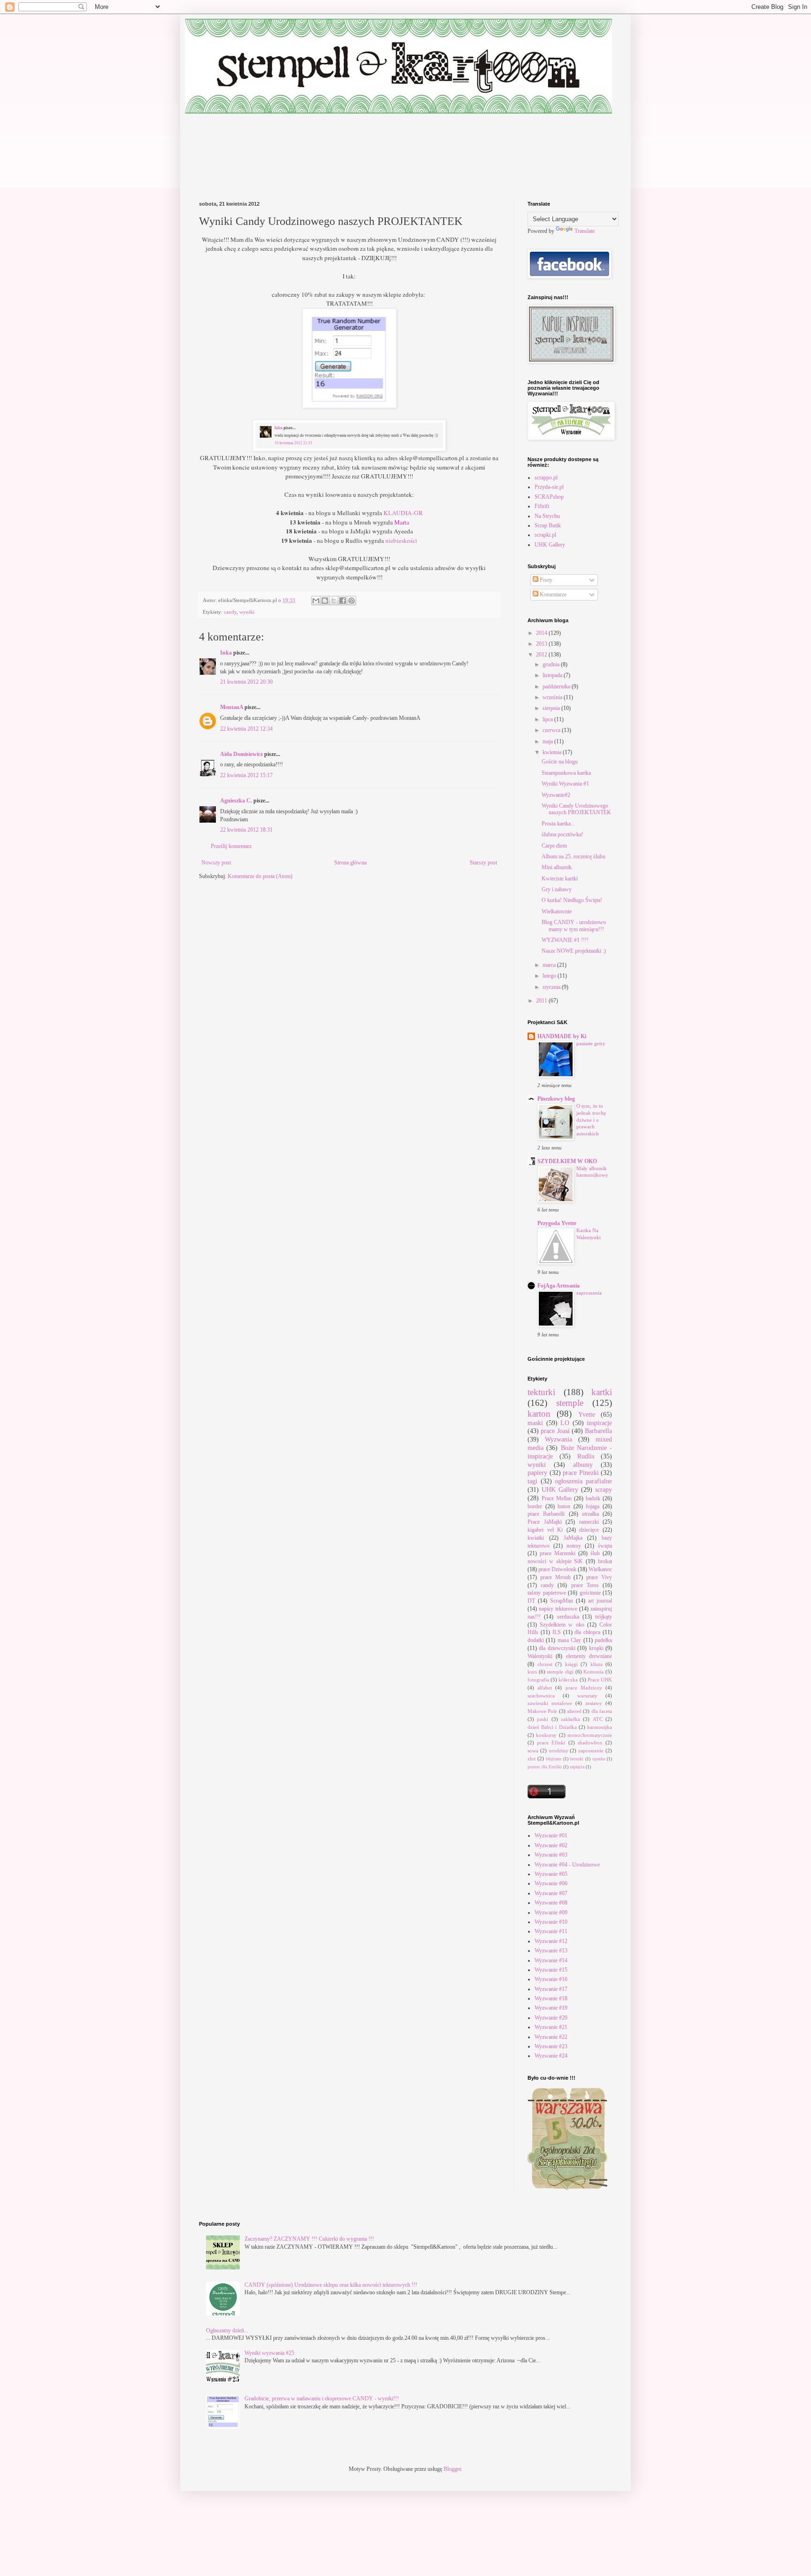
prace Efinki (551, 1743)
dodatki (536, 1640)
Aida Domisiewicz (241, 754)
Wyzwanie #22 (551, 2037)
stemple (570, 1403)
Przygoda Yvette (557, 1223)
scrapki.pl (545, 535)
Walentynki (540, 1656)
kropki (596, 1648)
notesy (574, 1546)
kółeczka (568, 1680)
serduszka (568, 1617)
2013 (542, 644)
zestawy (594, 1703)
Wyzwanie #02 (551, 1845)
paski (543, 1719)
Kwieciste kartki (560, 879)
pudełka (603, 1640)
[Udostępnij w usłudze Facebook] (343, 601)
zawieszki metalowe (550, 1703)
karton (539, 1414)
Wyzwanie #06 (551, 1883)
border (535, 1506)
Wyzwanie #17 (551, 1989)
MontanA (232, 707)
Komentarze (552, 594)
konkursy (546, 1735)
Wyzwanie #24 (551, 2056)
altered (574, 1711)
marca (550, 965)
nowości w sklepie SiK (555, 1561)
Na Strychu (547, 516)
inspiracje (599, 1423)
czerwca (552, 730)
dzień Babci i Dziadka (552, 1727)
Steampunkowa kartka (566, 773)
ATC (598, 1719)
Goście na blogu (560, 762)
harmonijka (600, 1727)
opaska (599, 1759)
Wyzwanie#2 (556, 795)
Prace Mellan (557, 1498)
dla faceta (602, 1711)
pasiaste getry (591, 1043)
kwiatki (536, 1538)
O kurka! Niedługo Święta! (572, 900)
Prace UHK (600, 1680)
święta (605, 1546)
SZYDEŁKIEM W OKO (567, 1161)
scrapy (604, 1489)
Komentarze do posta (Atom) (260, 876)
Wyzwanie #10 (551, 1922)
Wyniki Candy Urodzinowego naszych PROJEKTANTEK (576, 809)
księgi (571, 1664)
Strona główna (350, 863)
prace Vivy (599, 1577)
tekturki (541, 1392)
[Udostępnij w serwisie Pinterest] (352, 601)
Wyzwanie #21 (551, 2027)
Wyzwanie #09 (551, 1913)
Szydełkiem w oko (562, 1625)
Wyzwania (559, 1439)
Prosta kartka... (558, 824)
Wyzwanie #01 (551, 1836)
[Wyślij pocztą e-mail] (316, 601)
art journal (600, 1601)
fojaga (593, 1506)
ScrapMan (562, 1601)
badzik (593, 1498)
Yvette (587, 1414)
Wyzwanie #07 (551, 1893)
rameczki (589, 1522)
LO (565, 1423)
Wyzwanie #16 (551, 1979)
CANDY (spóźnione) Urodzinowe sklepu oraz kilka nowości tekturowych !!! (331, 2285)
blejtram (554, 1759)
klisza (597, 1664)
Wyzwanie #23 (551, 2046)
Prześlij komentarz (231, 846)
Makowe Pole (542, 1711)
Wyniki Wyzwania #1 (565, 784)
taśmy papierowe (547, 1593)
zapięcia (577, 1767)
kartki (602, 1392)
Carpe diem (554, 846)
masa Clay (569, 1640)
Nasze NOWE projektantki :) (574, 951)
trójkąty (604, 1617)
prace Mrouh (555, 1577)
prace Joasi (555, 1431)
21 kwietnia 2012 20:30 (246, 682)
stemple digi (560, 1672)
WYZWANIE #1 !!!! (565, 940)
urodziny (559, 1751)
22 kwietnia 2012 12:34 (246, 729)
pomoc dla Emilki (545, 1767)
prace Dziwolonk (557, 1569)
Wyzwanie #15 (551, 1970)
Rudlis (586, 1456)
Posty (545, 580)
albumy (583, 1465)
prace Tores (585, 1585)
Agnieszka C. (236, 801)
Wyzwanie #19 (551, 2008)
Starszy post (483, 863)
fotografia (538, 1680)
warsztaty (587, 1696)
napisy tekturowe (558, 1609)
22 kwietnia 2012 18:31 (246, 830)
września (553, 697)
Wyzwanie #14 (551, 1960)
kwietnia (553, 752)
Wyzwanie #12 (551, 1941)
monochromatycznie (590, 1735)
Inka (226, 653)
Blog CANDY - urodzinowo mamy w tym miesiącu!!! (574, 926)
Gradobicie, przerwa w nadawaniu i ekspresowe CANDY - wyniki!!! (322, 2399)
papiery (537, 1473)
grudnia (552, 664)
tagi (532, 1481)
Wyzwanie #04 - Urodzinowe (567, 1865)
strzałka (590, 1514)
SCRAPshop (549, 497)
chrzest (545, 1664)
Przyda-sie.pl (549, 487)
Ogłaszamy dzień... (227, 2330)
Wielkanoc (600, 1569)
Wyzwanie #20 (551, 2018)
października (557, 686)
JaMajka (573, 1538)
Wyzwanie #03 (551, 1855)
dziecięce (589, 1530)
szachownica (541, 1696)
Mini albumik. (557, 867)
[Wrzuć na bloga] (325, 601)
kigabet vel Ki (545, 1530)
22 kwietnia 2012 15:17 (246, 775)
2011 (542, 1001)
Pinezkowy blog (556, 1099)
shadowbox (590, 1743)
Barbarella (598, 1431)
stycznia (552, 987)
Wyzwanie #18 (551, 1998)
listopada (553, 675)
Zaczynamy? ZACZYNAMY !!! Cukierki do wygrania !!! (309, 2239)
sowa (533, 1751)
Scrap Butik (548, 525)
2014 (542, 633)
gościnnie (590, 1593)
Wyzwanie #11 (551, 1931)
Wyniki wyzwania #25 (269, 2353)
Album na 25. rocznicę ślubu (574, 856)
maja (548, 741)
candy (230, 612)
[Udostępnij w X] (334, 601)
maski (535, 1423)
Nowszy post (216, 863)
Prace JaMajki (545, 1522)
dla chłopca (587, 1632)
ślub (595, 1553)
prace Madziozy (584, 1688)
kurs (532, 1672)
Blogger (452, 2469)
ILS (557, 1632)
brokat (605, 1561)
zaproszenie (591, 1751)
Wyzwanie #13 (551, 1951)
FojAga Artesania (559, 1286)
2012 (542, 655)
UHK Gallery (550, 545)
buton (564, 1506)
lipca (548, 719)
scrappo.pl (546, 478)
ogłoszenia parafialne (583, 1481)
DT (531, 1601)
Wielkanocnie (557, 911)
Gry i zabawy (557, 889)
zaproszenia (589, 1293)
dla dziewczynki (557, 1648)
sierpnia (552, 708)
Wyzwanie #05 (551, 1874)
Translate (585, 231)
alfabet (545, 1688)
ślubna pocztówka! (562, 834)
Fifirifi (542, 506)
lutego (550, 976)
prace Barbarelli (546, 1514)
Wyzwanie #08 (551, 1903)
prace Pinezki (581, 1473)
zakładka (570, 1719)
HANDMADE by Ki (562, 1036)
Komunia (593, 1672)
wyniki (247, 612)
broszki (577, 1759)
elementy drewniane (589, 1656)
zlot (532, 1758)
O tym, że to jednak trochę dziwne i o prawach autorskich (591, 1120)
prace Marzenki (558, 1553)
